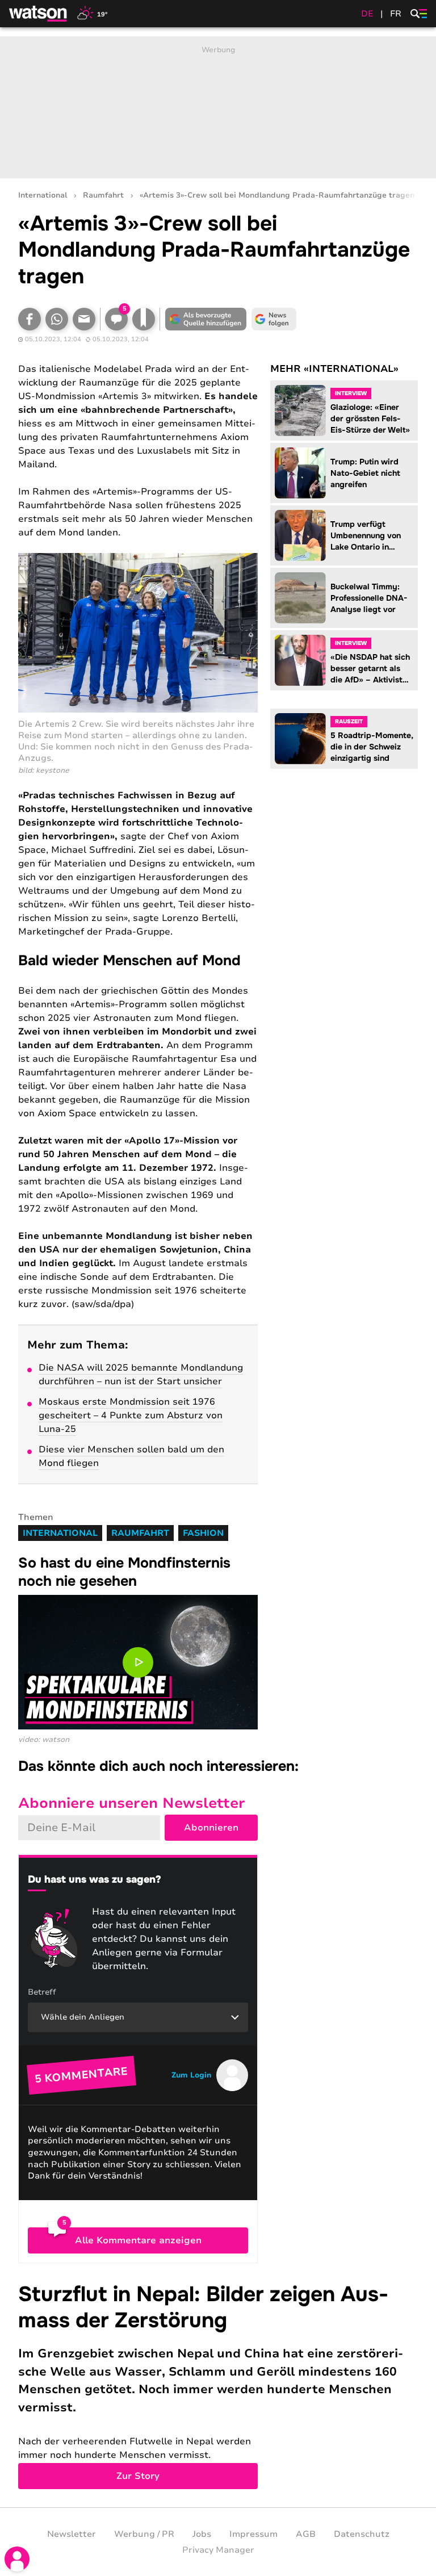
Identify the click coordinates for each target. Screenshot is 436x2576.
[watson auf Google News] (274, 319)
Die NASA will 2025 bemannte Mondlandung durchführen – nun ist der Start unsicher (141, 1375)
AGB (306, 2534)
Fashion (203, 1533)
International (43, 196)
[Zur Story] (218, 2386)
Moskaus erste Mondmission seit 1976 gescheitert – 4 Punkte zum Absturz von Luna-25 (131, 1415)
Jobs (202, 2534)
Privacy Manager (218, 2550)
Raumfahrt (103, 196)
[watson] (39, 14)
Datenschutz (362, 2534)
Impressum (253, 2534)
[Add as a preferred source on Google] (206, 319)
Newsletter (72, 2534)
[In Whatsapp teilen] (57, 319)
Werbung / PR (144, 2534)
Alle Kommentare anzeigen (138, 2240)
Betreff (42, 1992)
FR (396, 14)
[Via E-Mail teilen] (84, 319)
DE (367, 14)
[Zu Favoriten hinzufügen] (144, 319)
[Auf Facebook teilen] (30, 319)
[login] (17, 2559)
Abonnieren (211, 1828)
